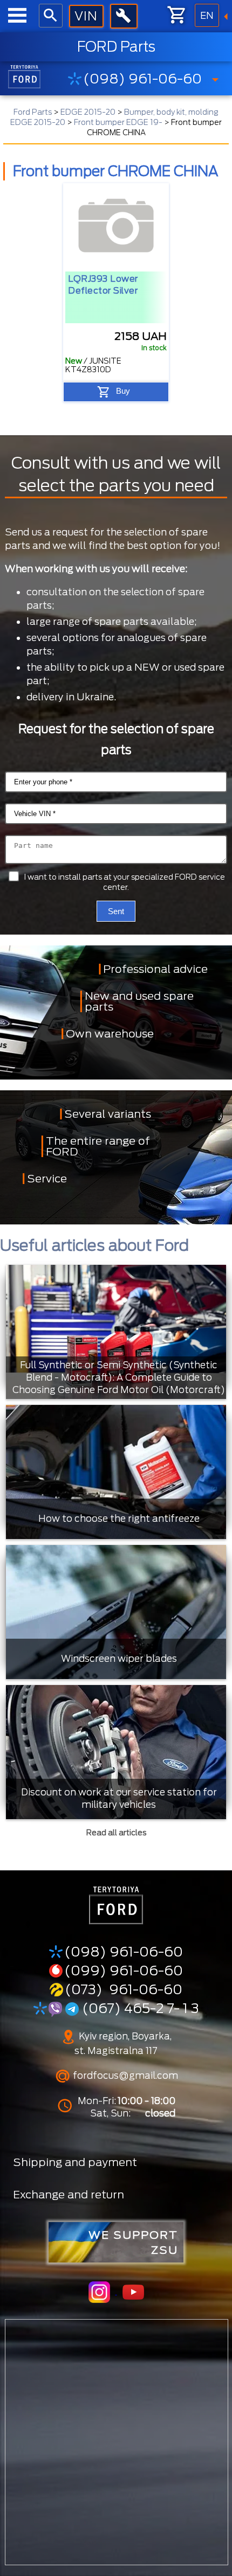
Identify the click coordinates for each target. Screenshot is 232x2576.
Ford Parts (33, 112)
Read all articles (116, 1833)
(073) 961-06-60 (124, 1989)
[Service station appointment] (124, 16)
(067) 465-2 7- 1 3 (139, 2008)
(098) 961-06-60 (142, 79)
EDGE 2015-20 (88, 112)
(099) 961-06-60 (124, 1971)
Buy (123, 391)
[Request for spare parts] (86, 16)
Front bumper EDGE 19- (118, 122)
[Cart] (178, 15)
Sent (116, 911)
